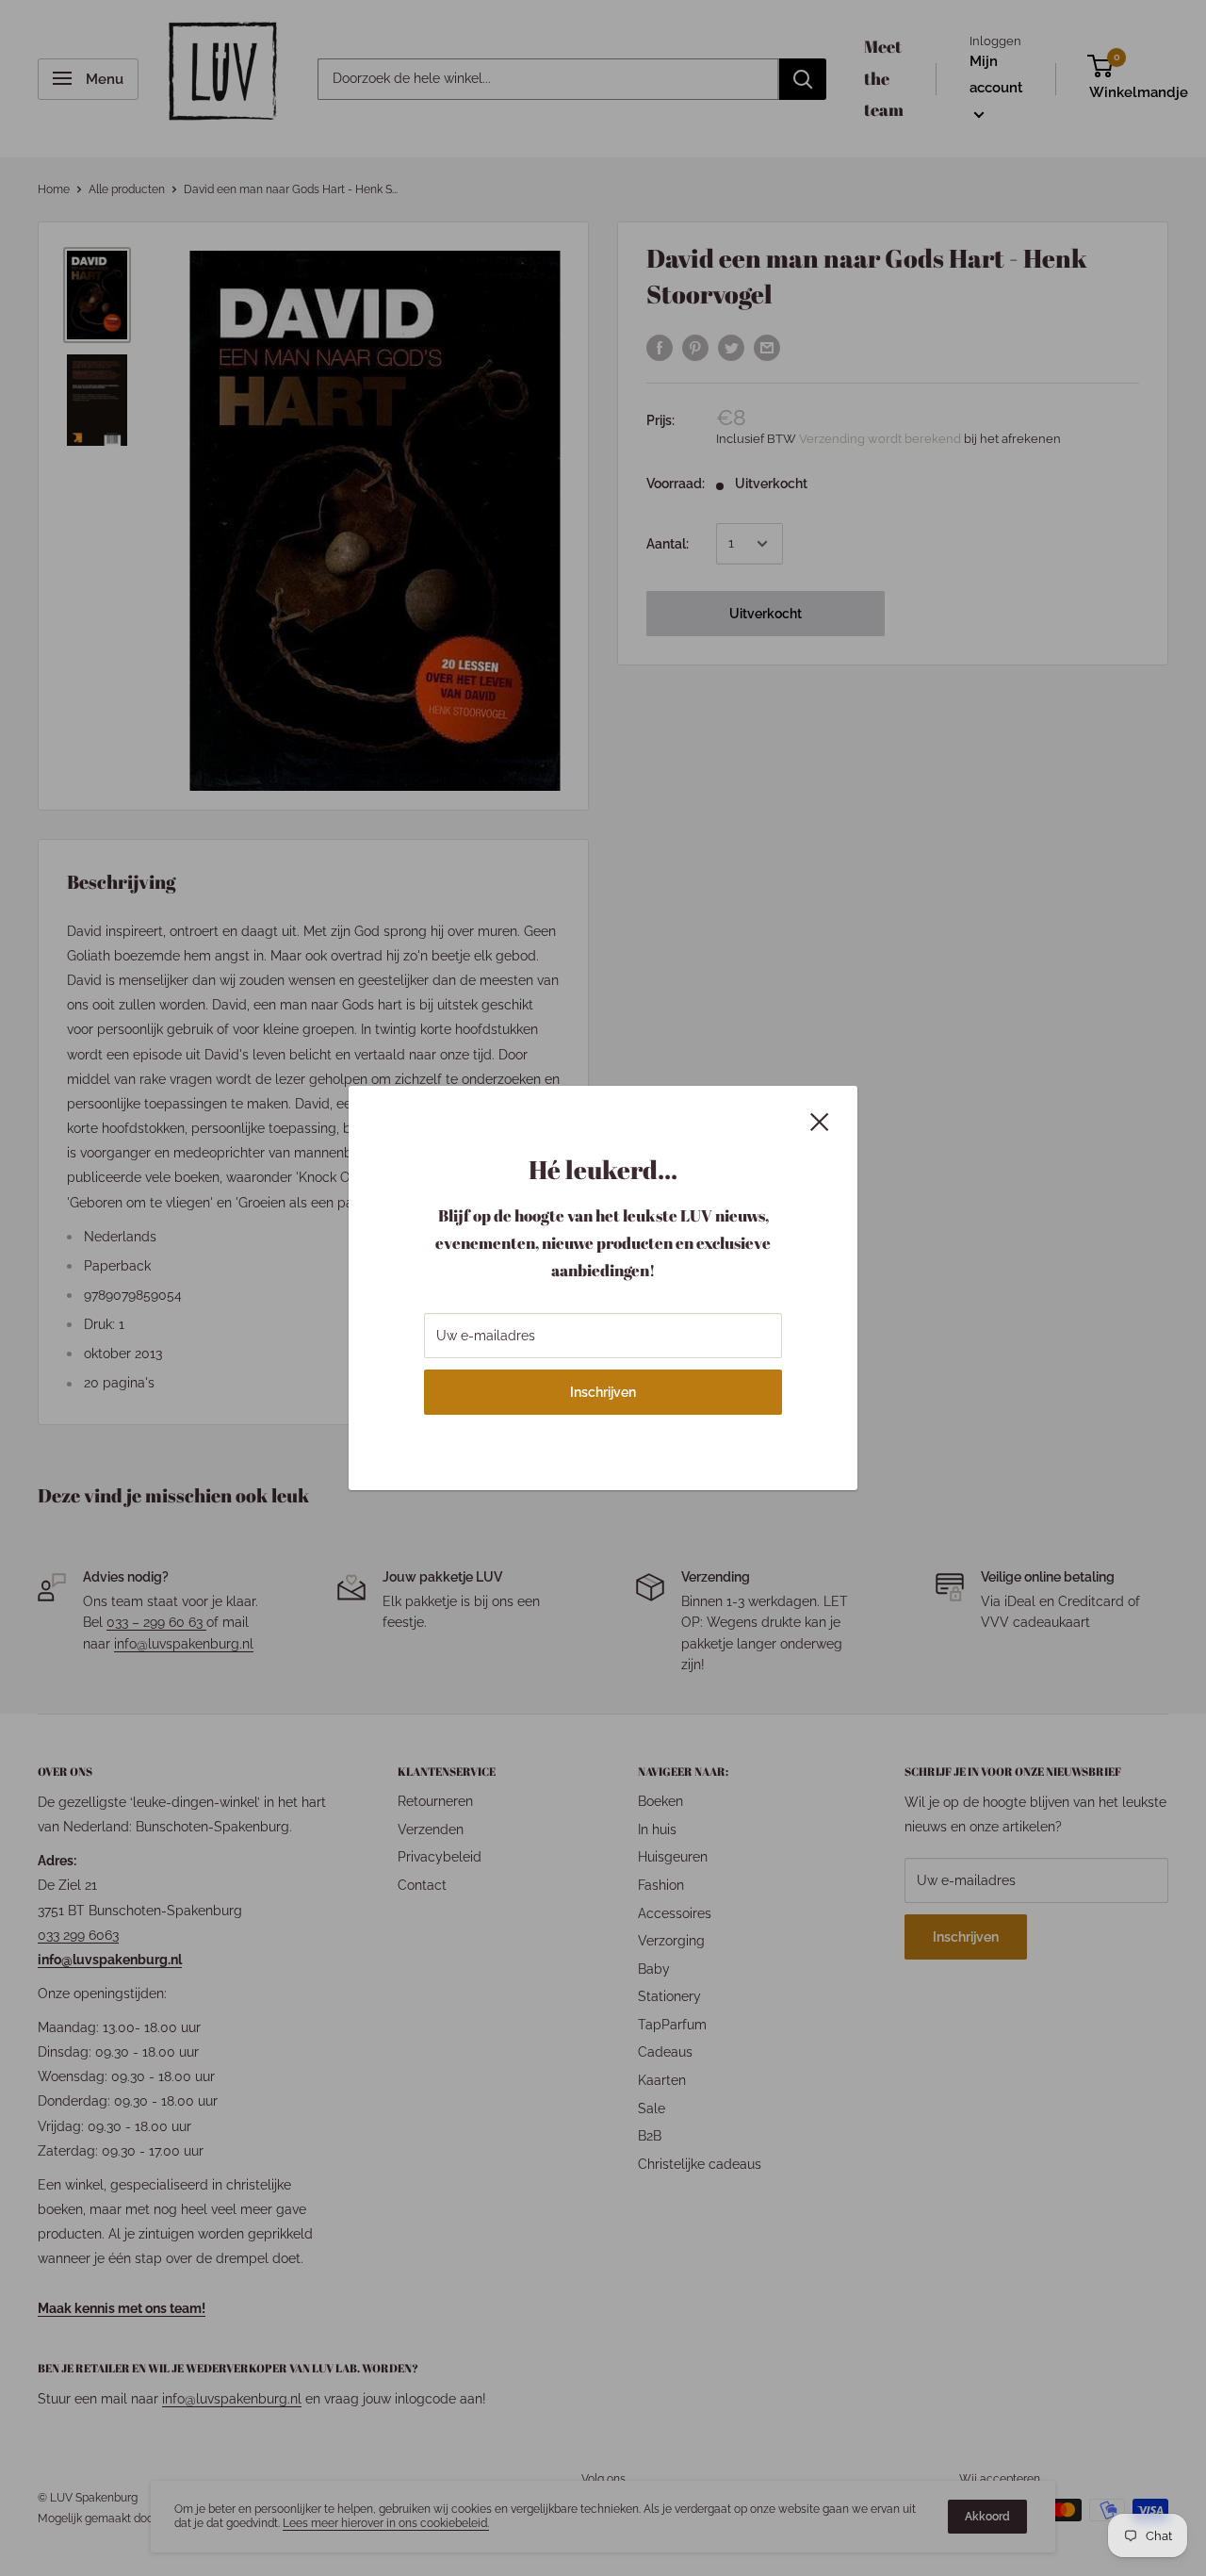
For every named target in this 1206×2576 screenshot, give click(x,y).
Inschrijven (603, 1392)
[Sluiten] (820, 1121)
